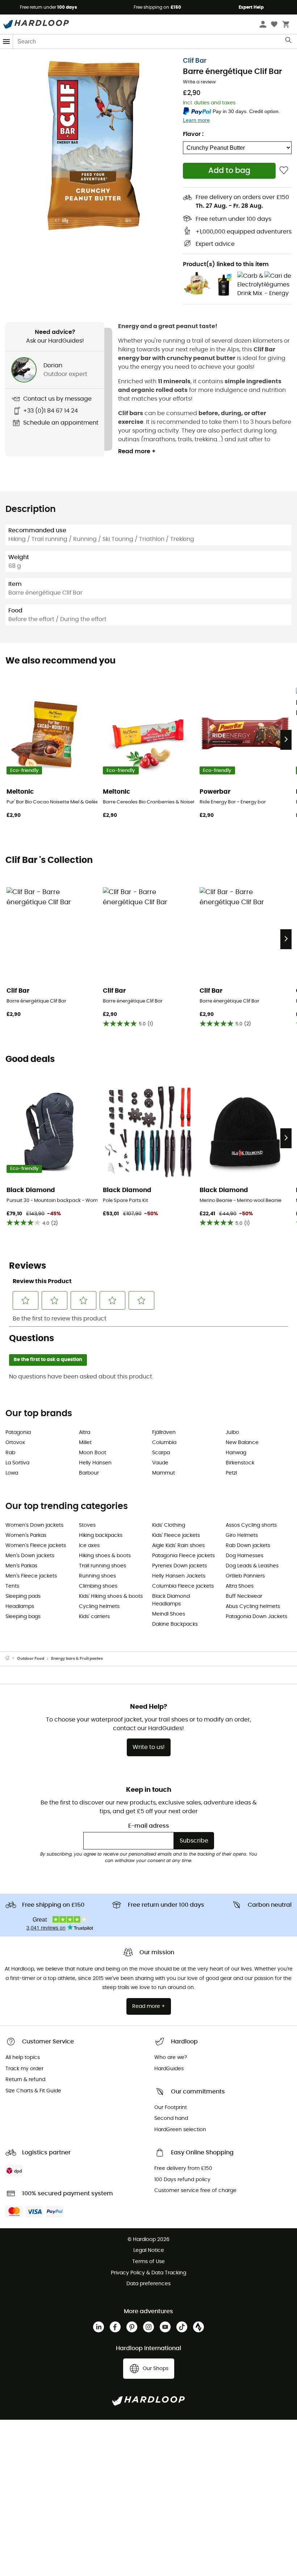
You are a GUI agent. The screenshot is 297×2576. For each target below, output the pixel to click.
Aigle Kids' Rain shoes (178, 1546)
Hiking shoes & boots (105, 1556)
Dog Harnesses (244, 1556)
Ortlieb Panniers (245, 1576)
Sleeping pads (23, 1596)
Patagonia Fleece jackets (183, 1556)
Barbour (89, 1473)
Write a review (199, 82)
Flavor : (193, 134)
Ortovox (15, 1443)
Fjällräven (164, 1432)
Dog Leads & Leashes (252, 1566)
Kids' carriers (94, 1617)
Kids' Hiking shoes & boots (111, 1596)
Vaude (160, 1463)
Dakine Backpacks (175, 1624)
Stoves (87, 1525)
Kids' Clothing (169, 1525)
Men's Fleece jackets (31, 1576)
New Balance (242, 1443)
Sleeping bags (23, 1617)
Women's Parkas (26, 1535)
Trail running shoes (103, 1566)
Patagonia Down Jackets (256, 1617)
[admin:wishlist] (284, 171)
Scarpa (161, 1453)
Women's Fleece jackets (36, 1546)
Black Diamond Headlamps (171, 1600)
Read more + (137, 451)
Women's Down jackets (34, 1525)
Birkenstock (240, 1463)
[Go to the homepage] (11, 1659)
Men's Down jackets (30, 1556)
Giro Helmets (242, 1535)
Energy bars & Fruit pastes (77, 1659)
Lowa (12, 1473)
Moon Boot (93, 1453)
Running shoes (97, 1576)
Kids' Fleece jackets (176, 1535)
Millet (85, 1443)
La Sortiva (17, 1463)
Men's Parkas (21, 1566)
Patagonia (18, 1432)
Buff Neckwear (244, 1596)
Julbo (232, 1432)
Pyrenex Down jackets (179, 1566)
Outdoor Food (31, 1659)
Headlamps (20, 1607)
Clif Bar (195, 61)
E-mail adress (149, 1826)
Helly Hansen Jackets (179, 1576)
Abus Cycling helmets (253, 1607)
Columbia (164, 1443)
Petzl (231, 1473)
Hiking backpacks (101, 1535)
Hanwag (236, 1453)
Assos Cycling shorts (251, 1525)
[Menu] (7, 42)
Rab (10, 1453)
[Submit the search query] (289, 42)
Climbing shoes (98, 1586)
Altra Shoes (240, 1586)
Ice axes (89, 1546)
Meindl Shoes (169, 1614)
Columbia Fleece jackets (183, 1586)
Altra (85, 1432)
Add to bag (229, 171)
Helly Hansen (95, 1463)
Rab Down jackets (248, 1546)
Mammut (164, 1473)
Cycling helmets (99, 1607)
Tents (12, 1586)
